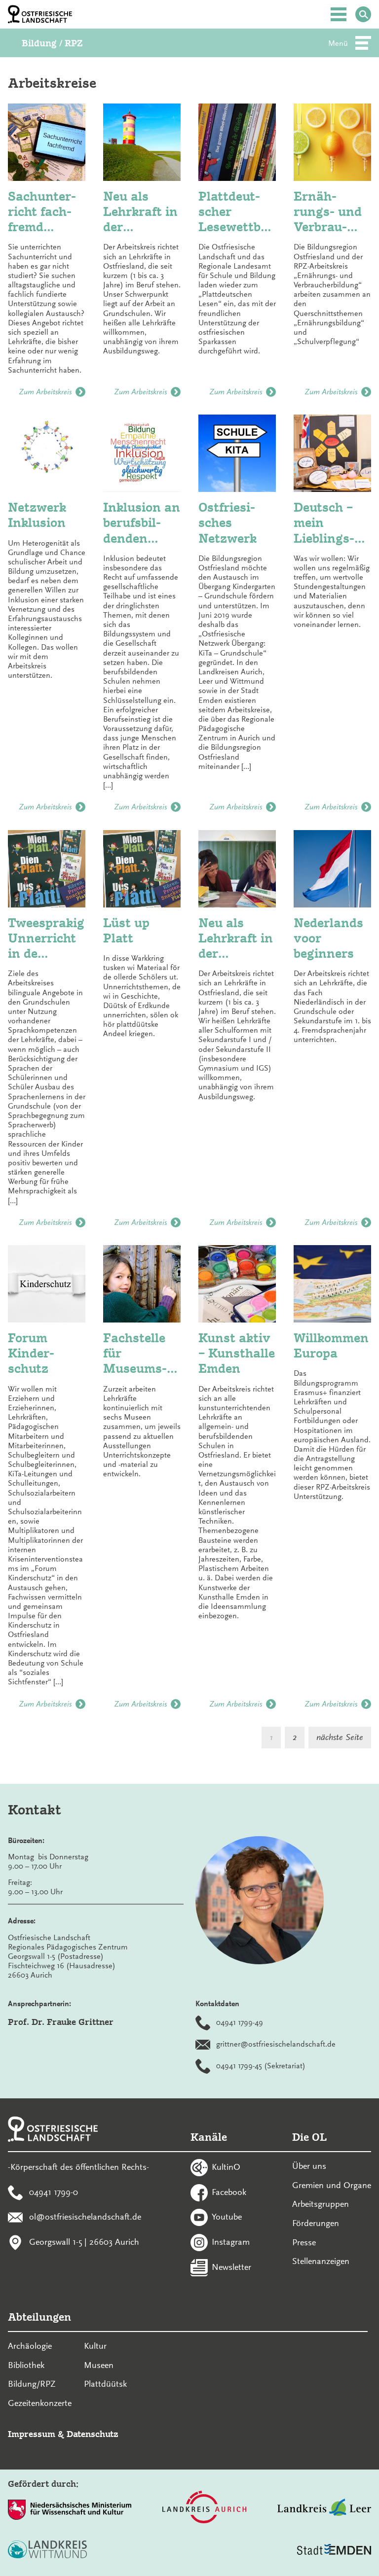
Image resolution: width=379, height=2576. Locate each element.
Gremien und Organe (332, 2185)
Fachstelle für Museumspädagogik (135, 1354)
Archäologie (30, 2346)
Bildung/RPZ (32, 2384)
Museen (99, 2365)
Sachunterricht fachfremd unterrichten (47, 212)
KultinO (226, 2166)
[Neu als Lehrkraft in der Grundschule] (142, 142)
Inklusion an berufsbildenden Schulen (142, 523)
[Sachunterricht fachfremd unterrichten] (47, 142)
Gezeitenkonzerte (40, 2403)
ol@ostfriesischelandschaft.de (85, 2217)
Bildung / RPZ (52, 43)
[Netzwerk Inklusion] (47, 453)
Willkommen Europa (331, 1345)
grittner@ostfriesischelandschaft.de (276, 2044)
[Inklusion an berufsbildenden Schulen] (142, 453)
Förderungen (316, 2223)
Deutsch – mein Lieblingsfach (324, 523)
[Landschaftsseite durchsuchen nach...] (363, 14)
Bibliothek (26, 2365)
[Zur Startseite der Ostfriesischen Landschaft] (40, 14)
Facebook (229, 2192)
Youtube (227, 2217)
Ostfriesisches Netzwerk (227, 522)
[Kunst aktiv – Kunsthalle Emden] (237, 1284)
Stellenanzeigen (321, 2261)
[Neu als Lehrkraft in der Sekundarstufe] (237, 869)
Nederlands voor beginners (328, 938)
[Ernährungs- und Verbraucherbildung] (332, 142)
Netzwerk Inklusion (37, 515)
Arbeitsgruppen (321, 2204)
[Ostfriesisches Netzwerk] (237, 453)
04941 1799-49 (240, 2022)
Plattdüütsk (105, 2384)
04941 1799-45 (239, 2065)
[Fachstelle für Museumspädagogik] (142, 1284)
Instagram (231, 2242)
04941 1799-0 (54, 2192)
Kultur (95, 2346)
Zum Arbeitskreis (45, 392)
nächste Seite (340, 1737)
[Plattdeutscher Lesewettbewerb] (237, 142)
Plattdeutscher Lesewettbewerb (235, 212)
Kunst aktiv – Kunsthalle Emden (237, 1353)
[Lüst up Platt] (142, 869)
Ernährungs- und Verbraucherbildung (330, 212)
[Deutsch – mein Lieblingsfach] (332, 453)
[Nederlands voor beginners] (332, 869)
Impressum (32, 2434)
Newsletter (231, 2266)
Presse (304, 2242)
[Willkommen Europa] (332, 1284)
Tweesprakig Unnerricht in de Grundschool (46, 939)
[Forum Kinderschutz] (47, 1284)
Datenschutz (93, 2434)
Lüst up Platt (126, 930)
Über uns (309, 2166)
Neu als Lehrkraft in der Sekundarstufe (236, 939)
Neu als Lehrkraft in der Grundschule (142, 212)
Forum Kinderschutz (31, 1353)
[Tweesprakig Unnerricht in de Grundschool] (47, 869)
